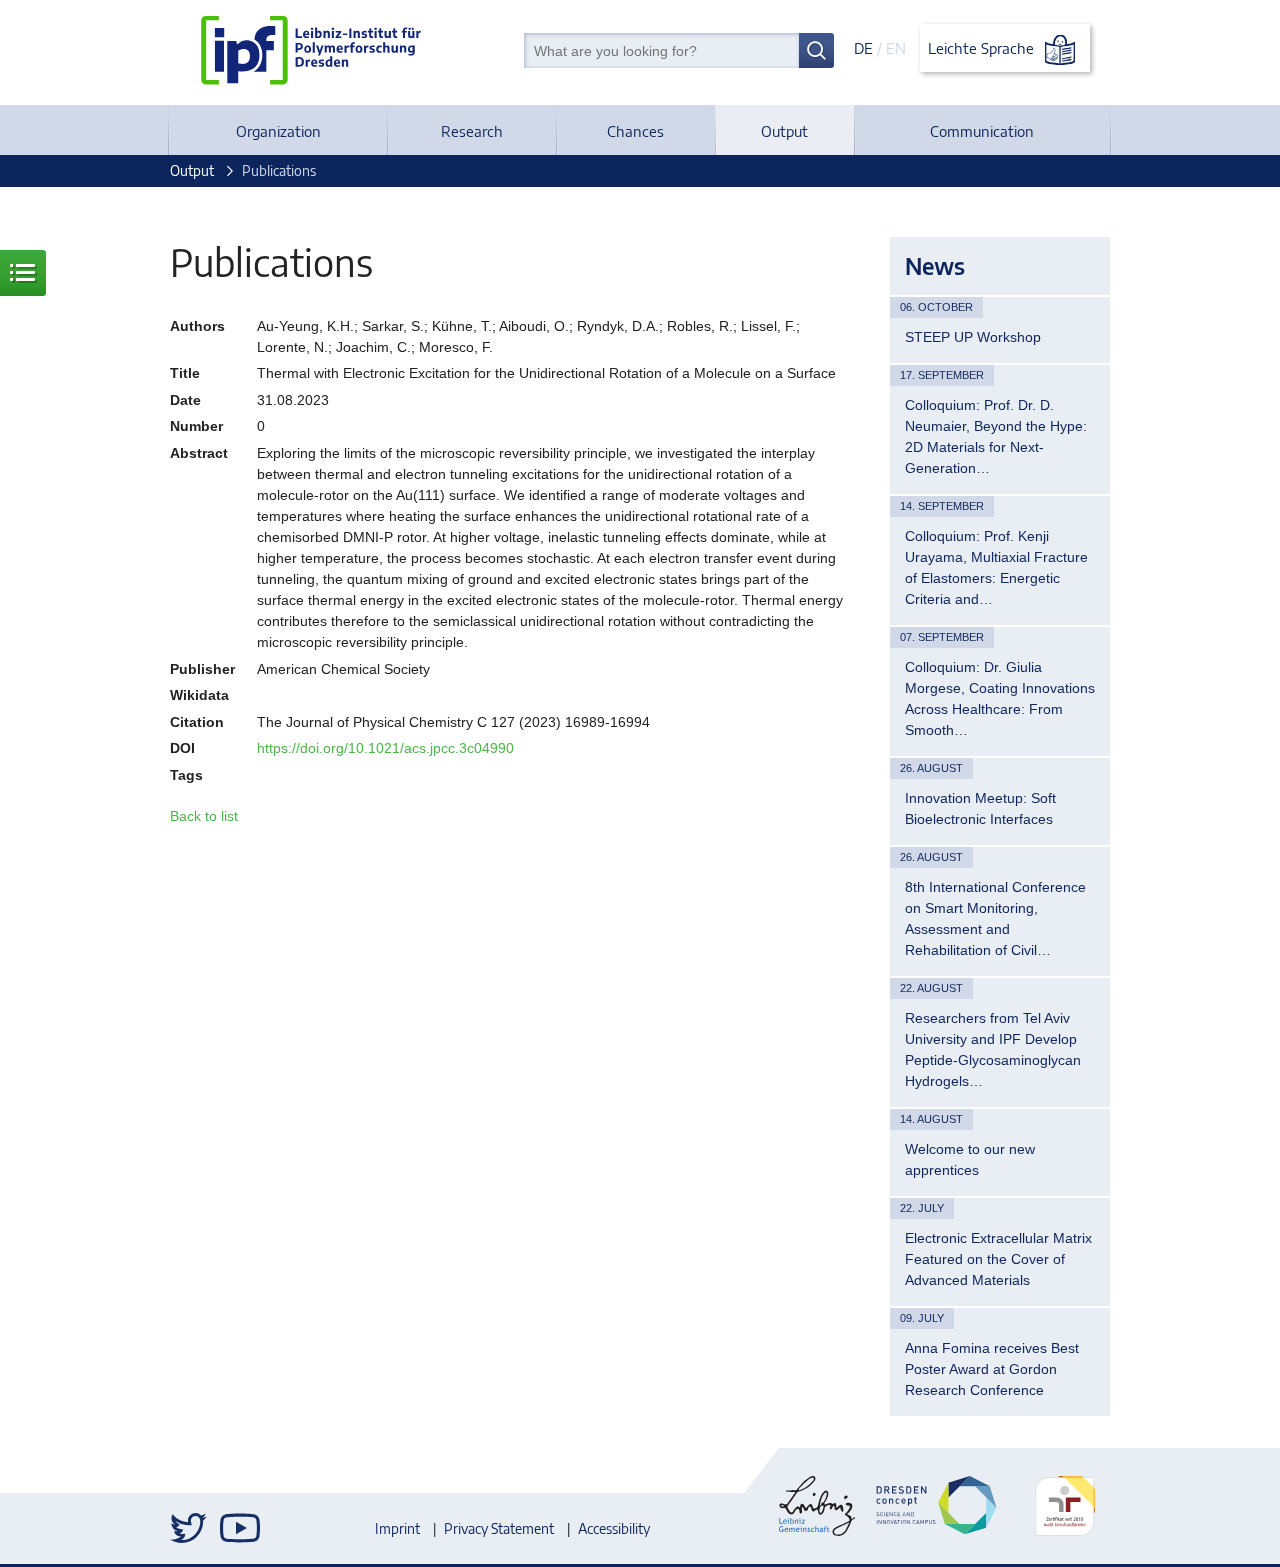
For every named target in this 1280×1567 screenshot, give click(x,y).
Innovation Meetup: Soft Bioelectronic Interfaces (980, 808)
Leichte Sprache (983, 48)
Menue (23, 273)
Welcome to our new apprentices (970, 1159)
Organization (278, 131)
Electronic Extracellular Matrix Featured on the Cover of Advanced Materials (998, 1259)
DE (863, 48)
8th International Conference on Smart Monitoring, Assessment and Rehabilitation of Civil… (995, 918)
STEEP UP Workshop (973, 337)
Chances (635, 131)
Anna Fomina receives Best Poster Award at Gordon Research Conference (992, 1369)
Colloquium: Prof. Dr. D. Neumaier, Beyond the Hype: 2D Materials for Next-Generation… (996, 436)
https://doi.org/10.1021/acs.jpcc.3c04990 (385, 748)
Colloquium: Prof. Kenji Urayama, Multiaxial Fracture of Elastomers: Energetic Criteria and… (996, 567)
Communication (982, 131)
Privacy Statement (499, 1528)
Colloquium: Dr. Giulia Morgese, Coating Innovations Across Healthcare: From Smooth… (1000, 698)
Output (784, 131)
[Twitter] (190, 1528)
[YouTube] (240, 1528)
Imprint (397, 1528)
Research (472, 131)
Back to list (204, 816)
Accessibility (614, 1528)
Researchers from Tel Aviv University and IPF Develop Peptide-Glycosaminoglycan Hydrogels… (993, 1049)
